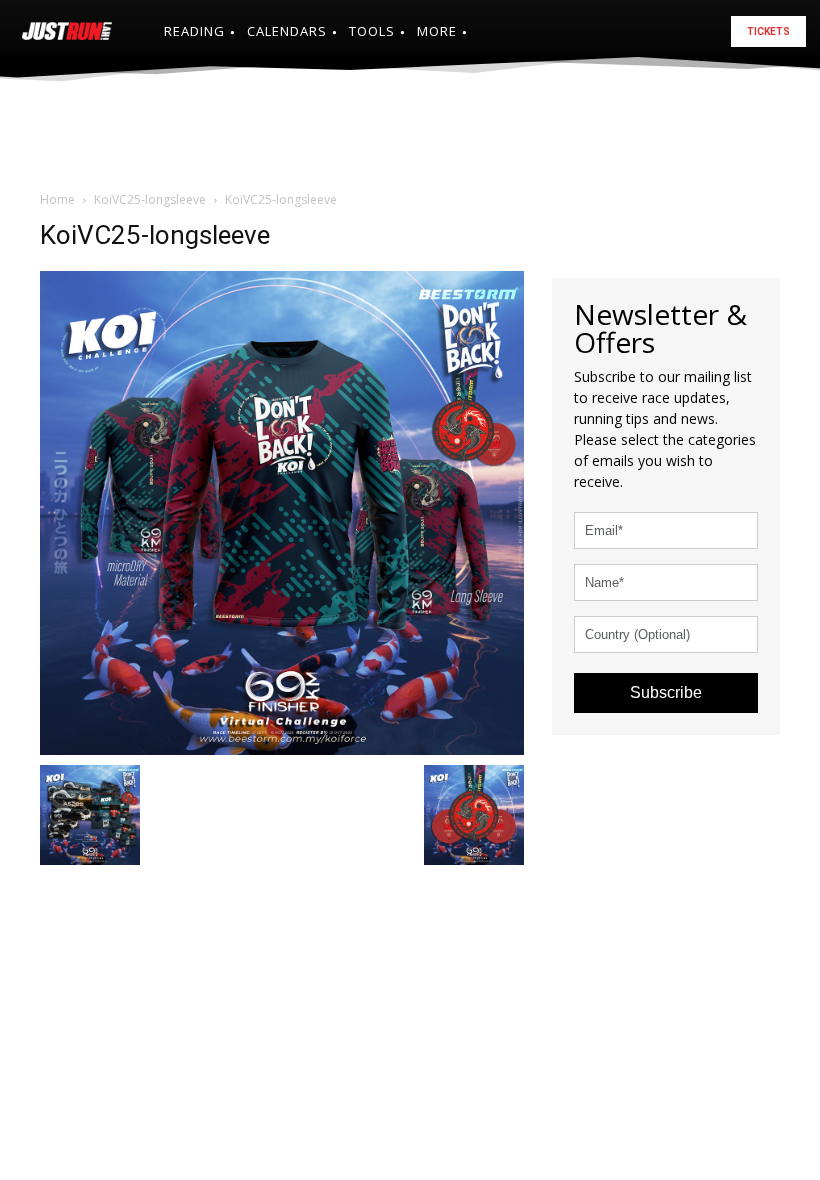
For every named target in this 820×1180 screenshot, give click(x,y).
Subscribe (666, 692)
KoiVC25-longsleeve (150, 199)
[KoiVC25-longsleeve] (282, 510)
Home (57, 199)
